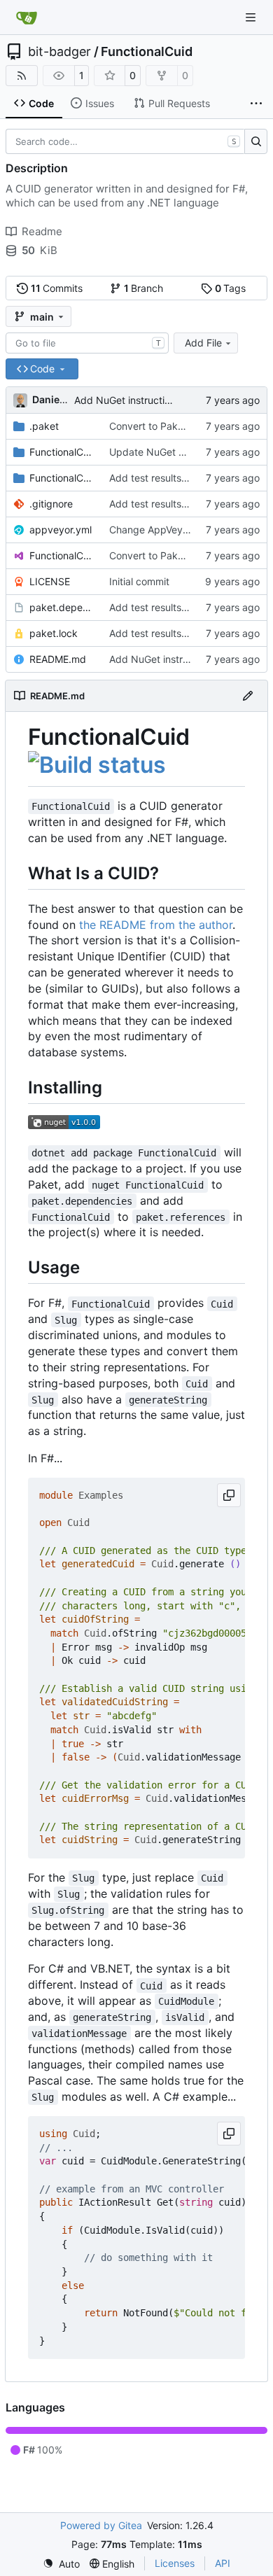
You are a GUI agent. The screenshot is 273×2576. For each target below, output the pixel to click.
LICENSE (50, 581)
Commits (57, 288)
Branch (144, 288)
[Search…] (256, 141)
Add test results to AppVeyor (175, 478)
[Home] (27, 17)
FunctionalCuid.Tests (62, 478)
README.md (58, 659)
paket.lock (54, 633)
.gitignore (51, 504)
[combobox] (87, 343)
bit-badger (59, 52)
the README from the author (156, 925)
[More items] (256, 104)
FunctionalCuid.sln (62, 555)
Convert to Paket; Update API (177, 426)
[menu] (61, 2564)
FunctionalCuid (147, 52)
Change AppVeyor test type (173, 530)
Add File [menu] (203, 343)
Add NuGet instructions (127, 400)
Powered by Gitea (101, 2525)
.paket (44, 426)
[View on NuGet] (64, 1125)
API (223, 2563)
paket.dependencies (62, 607)
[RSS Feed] (22, 76)
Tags (231, 288)
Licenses (175, 2563)
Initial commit (139, 581)
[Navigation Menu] (252, 17)
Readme (42, 231)
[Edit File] (248, 696)
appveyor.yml (61, 530)
